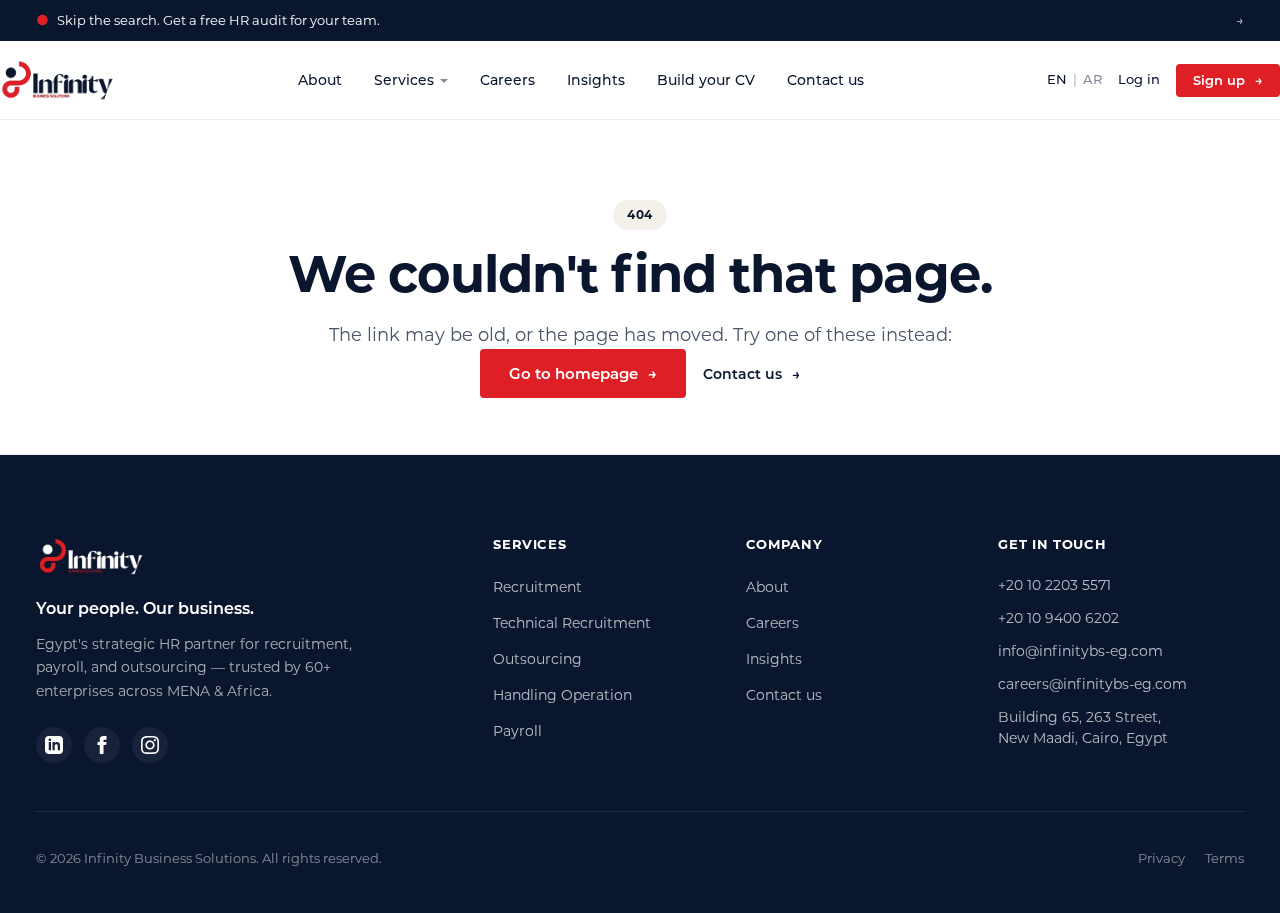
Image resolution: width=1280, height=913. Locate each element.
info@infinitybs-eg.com (1080, 651)
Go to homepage (583, 373)
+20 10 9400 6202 (1058, 618)
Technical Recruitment (572, 623)
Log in (1139, 79)
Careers (507, 80)
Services (404, 80)
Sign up (1228, 80)
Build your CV (706, 80)
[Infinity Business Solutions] (57, 80)
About (320, 80)
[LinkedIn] (54, 745)
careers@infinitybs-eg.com (1092, 684)
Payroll (517, 731)
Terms (1224, 858)
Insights (596, 80)
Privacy (1161, 858)
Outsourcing (537, 659)
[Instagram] (150, 745)
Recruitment (537, 587)
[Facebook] (102, 745)
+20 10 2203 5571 (1054, 585)
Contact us (825, 80)
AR (1092, 79)
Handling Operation (562, 695)
